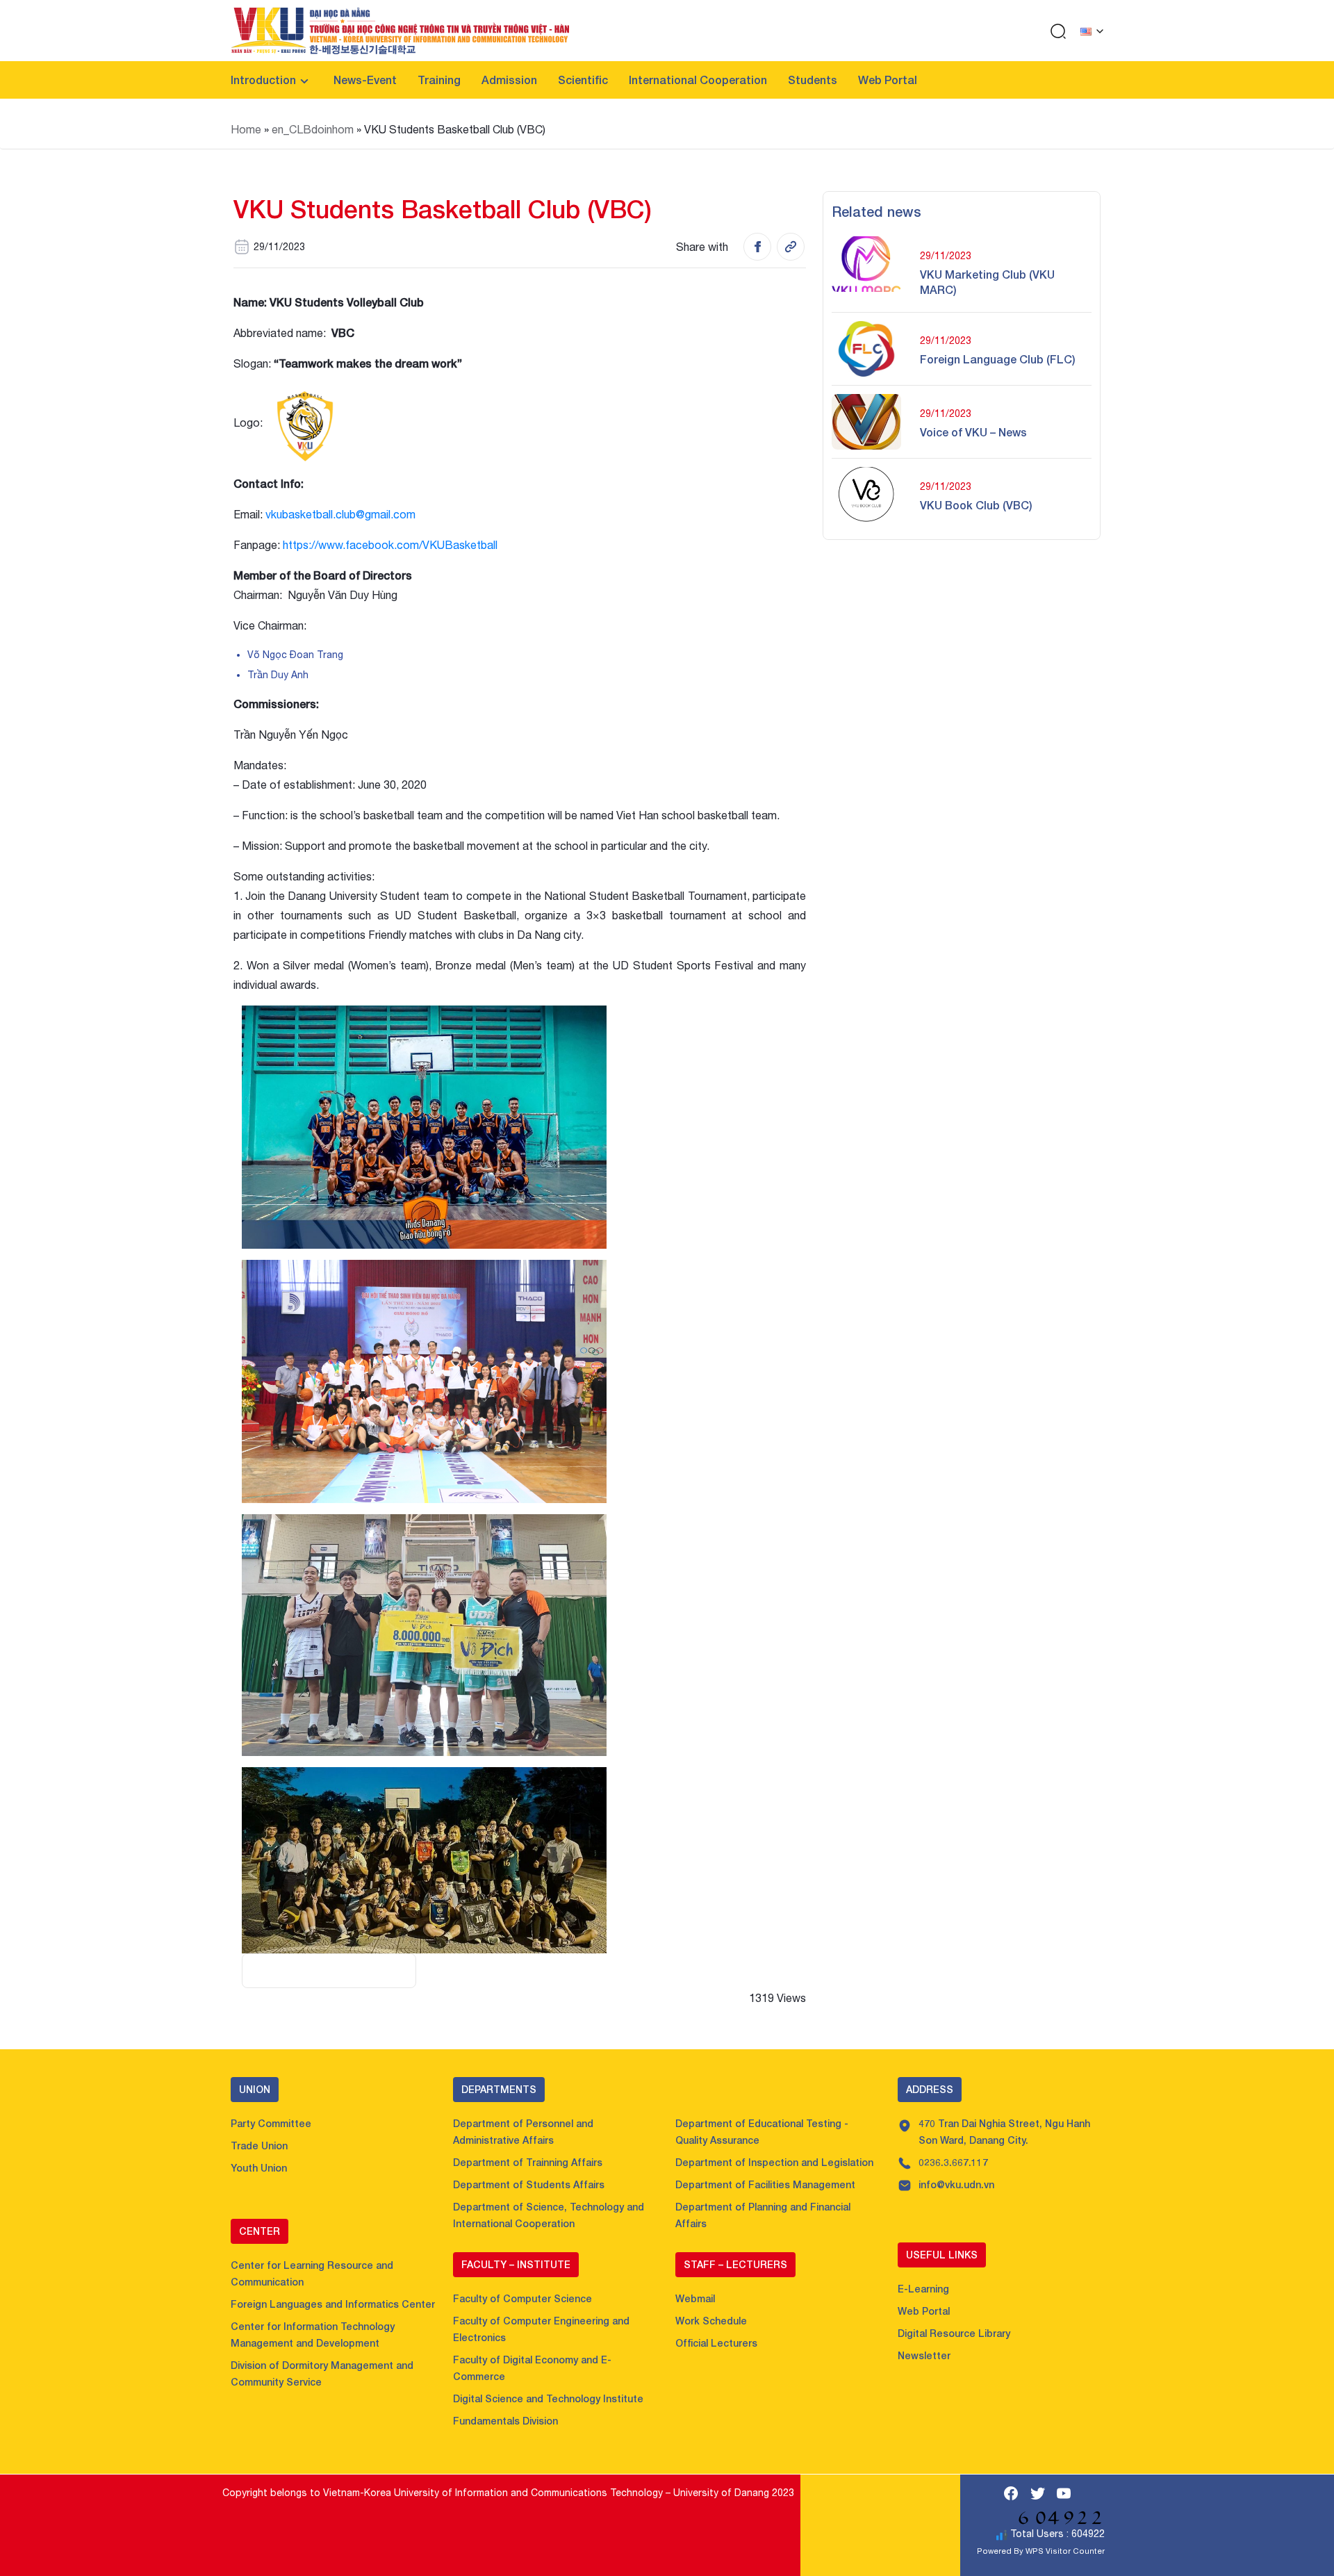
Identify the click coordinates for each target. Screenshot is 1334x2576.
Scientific (583, 80)
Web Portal (888, 80)
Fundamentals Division (505, 2421)
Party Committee (271, 2123)
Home (246, 129)
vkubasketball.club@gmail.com (340, 514)
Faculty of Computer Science (522, 2298)
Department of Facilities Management (765, 2184)
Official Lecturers (716, 2343)
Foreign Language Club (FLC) (998, 359)
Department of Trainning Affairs (528, 2162)
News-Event (365, 80)
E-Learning (923, 2289)
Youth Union (259, 2168)
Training (439, 80)
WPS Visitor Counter (1065, 2551)
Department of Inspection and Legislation (774, 2162)
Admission (509, 80)
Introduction (263, 80)
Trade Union (259, 2146)
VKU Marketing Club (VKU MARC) (987, 282)
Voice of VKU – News (973, 432)
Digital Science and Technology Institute (548, 2398)
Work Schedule (711, 2321)
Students (813, 80)
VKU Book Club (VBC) (976, 505)
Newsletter (924, 2355)
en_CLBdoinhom (313, 129)
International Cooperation (698, 80)
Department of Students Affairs (529, 2184)
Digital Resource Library (954, 2333)
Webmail (695, 2298)
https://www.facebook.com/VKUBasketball (390, 545)
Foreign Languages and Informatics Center (333, 2304)
